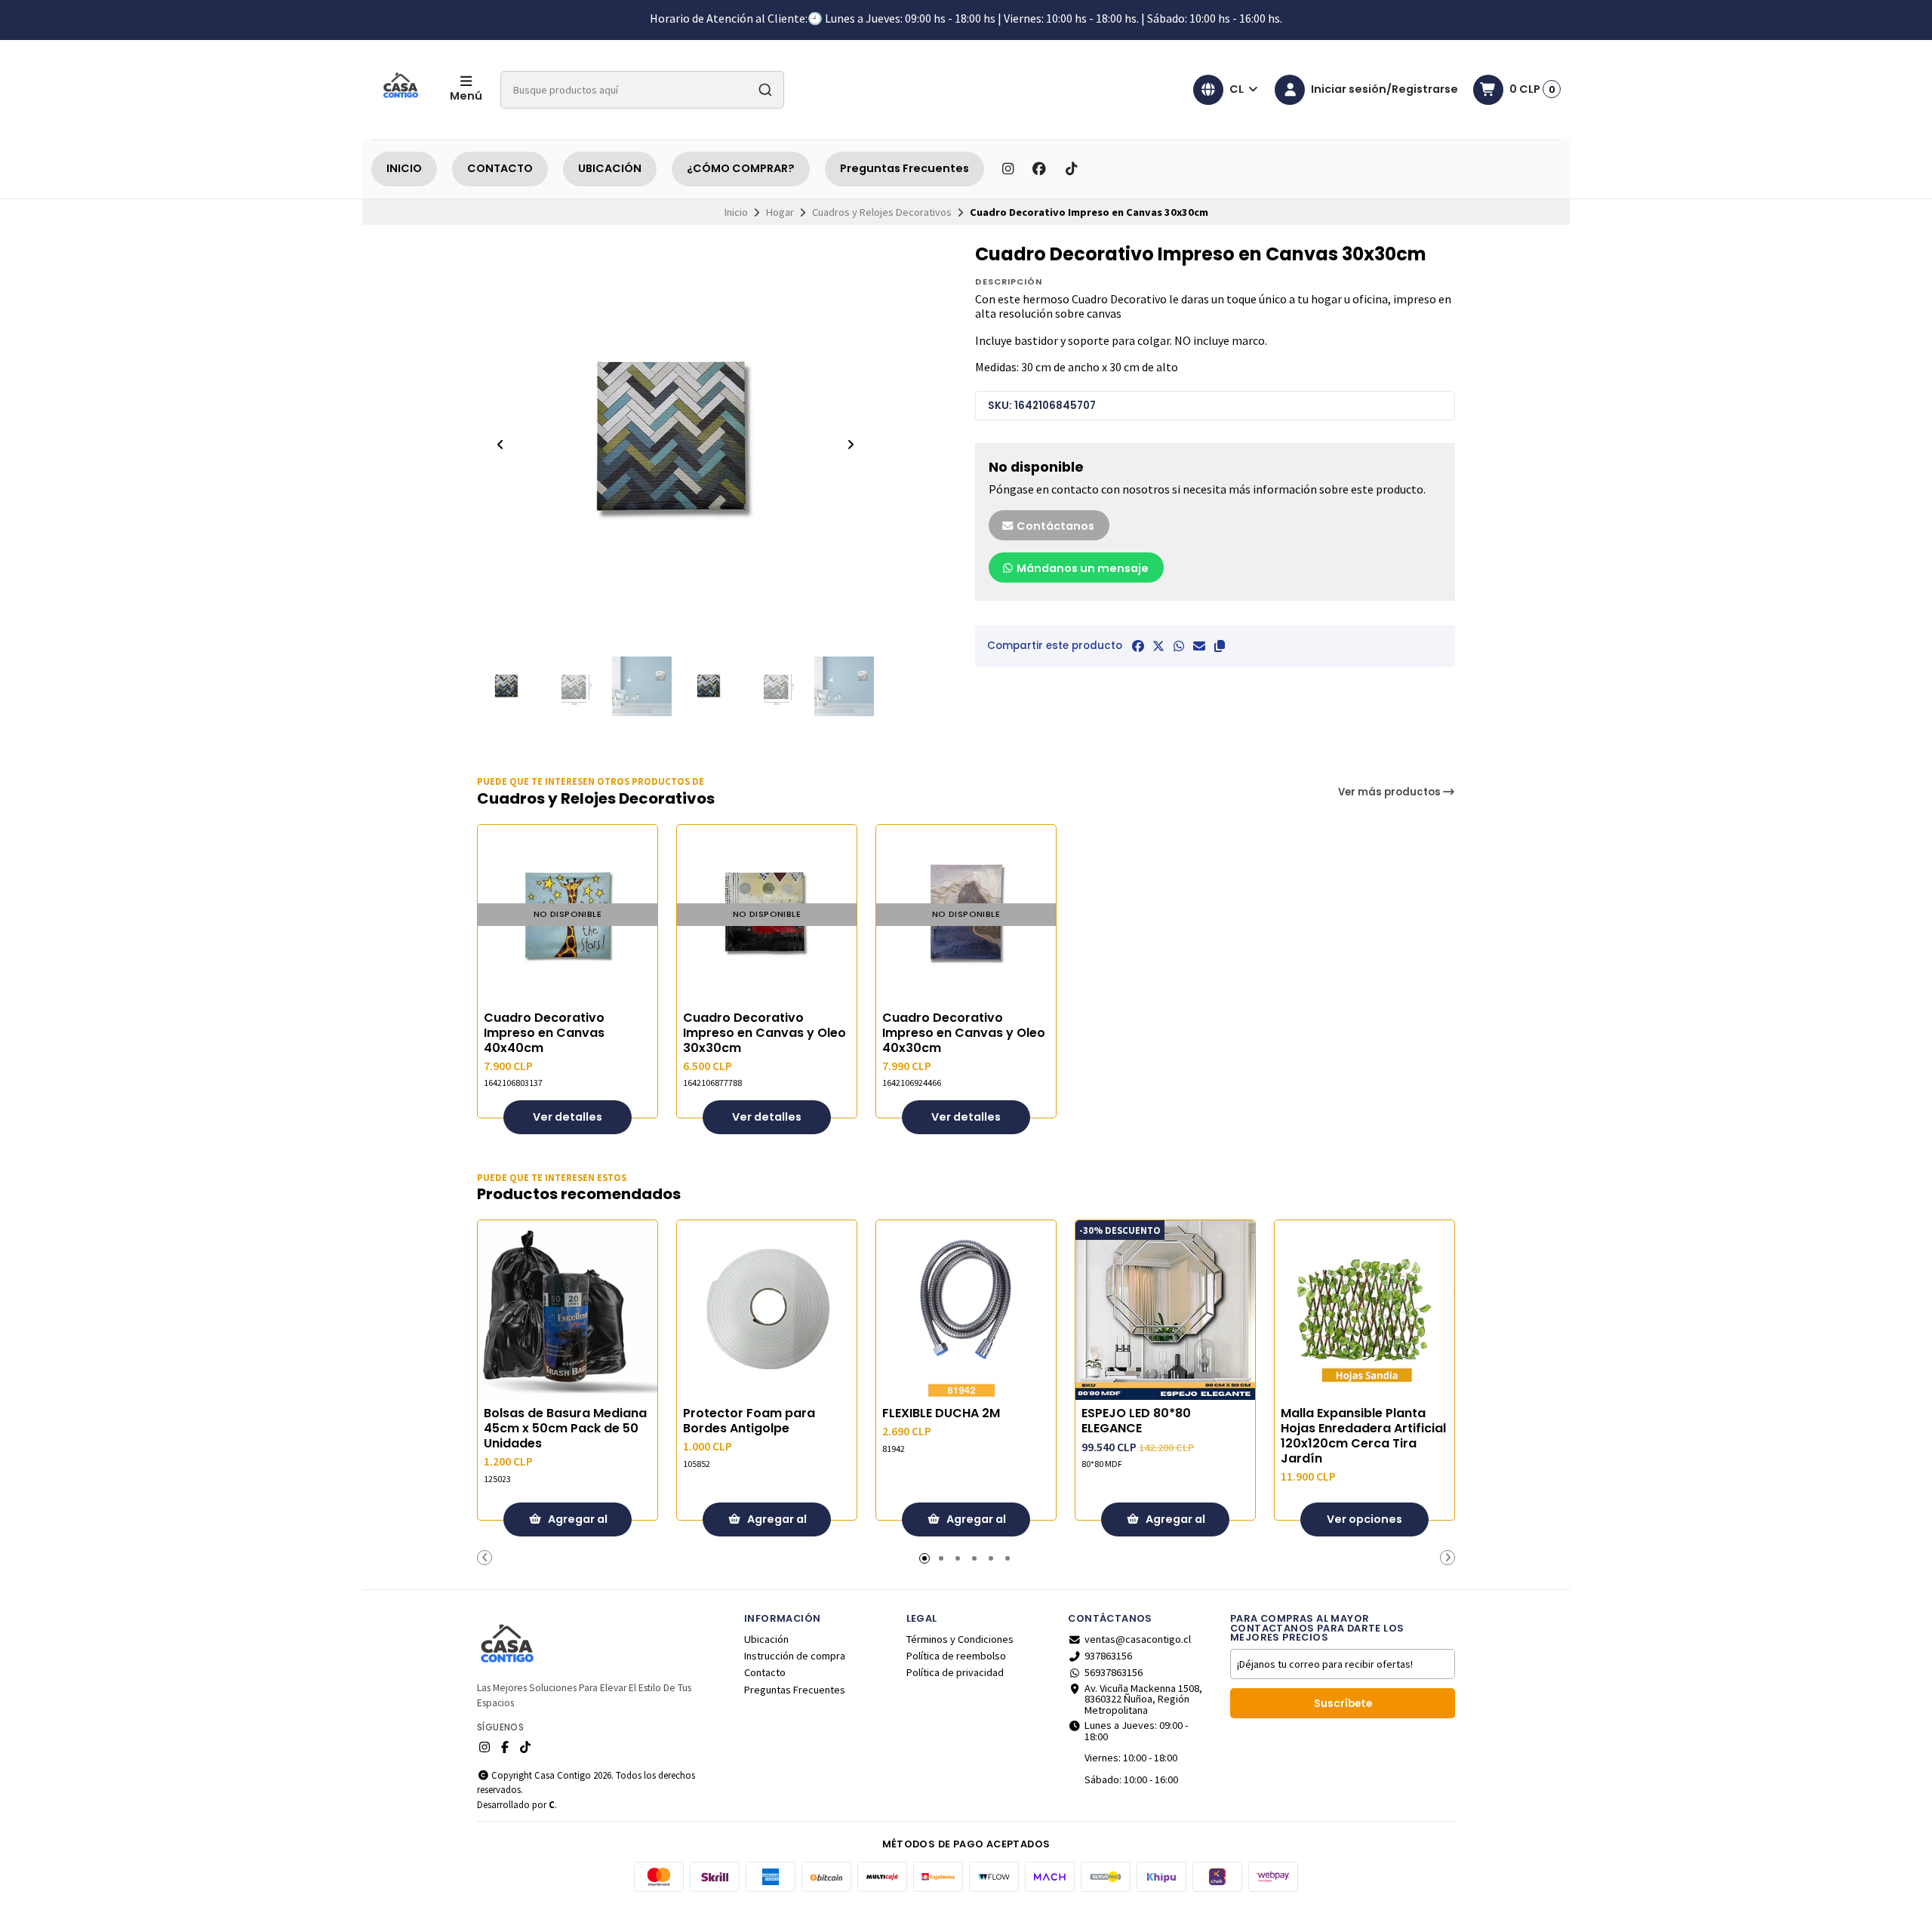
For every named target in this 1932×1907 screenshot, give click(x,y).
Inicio (736, 212)
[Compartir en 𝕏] (1158, 646)
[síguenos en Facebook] (1039, 169)
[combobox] (642, 90)
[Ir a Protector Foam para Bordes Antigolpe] (767, 1310)
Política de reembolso (956, 1656)
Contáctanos (1054, 526)
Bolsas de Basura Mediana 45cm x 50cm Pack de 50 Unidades (565, 1429)
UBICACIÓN (610, 168)
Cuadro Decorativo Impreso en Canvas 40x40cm (544, 1033)
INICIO (404, 168)
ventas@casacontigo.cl (1138, 1639)
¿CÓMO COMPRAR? (741, 168)
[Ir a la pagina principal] (401, 90)
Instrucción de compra (795, 1656)
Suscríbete (1343, 1704)
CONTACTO (500, 168)
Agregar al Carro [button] (577, 1524)
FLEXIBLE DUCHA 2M (941, 1413)
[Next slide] (851, 444)
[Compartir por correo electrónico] (1199, 646)
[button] (1220, 646)
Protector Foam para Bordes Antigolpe (749, 1421)
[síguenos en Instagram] (1008, 169)
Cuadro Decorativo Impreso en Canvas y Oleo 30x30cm (764, 1033)
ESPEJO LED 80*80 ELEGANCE (1136, 1421)
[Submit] (765, 90)
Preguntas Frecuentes (904, 168)
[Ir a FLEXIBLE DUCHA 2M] (966, 1310)
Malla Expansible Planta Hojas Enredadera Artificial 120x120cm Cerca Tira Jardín (1363, 1436)
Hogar (780, 212)
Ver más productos (1391, 792)
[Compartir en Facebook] (1138, 646)
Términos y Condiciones (960, 1639)
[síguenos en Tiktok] (1071, 169)
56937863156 (1114, 1672)
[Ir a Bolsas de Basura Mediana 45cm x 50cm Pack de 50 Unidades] (568, 1310)
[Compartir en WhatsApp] (1179, 646)
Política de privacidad (955, 1672)
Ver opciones (1364, 1519)
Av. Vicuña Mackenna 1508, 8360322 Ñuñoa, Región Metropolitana (1143, 1699)
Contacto (765, 1672)
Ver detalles (568, 1117)
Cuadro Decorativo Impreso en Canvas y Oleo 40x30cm (964, 1033)
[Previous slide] (500, 444)
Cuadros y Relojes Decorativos (882, 212)
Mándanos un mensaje (1081, 568)
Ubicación (766, 1639)
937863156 (1108, 1656)
